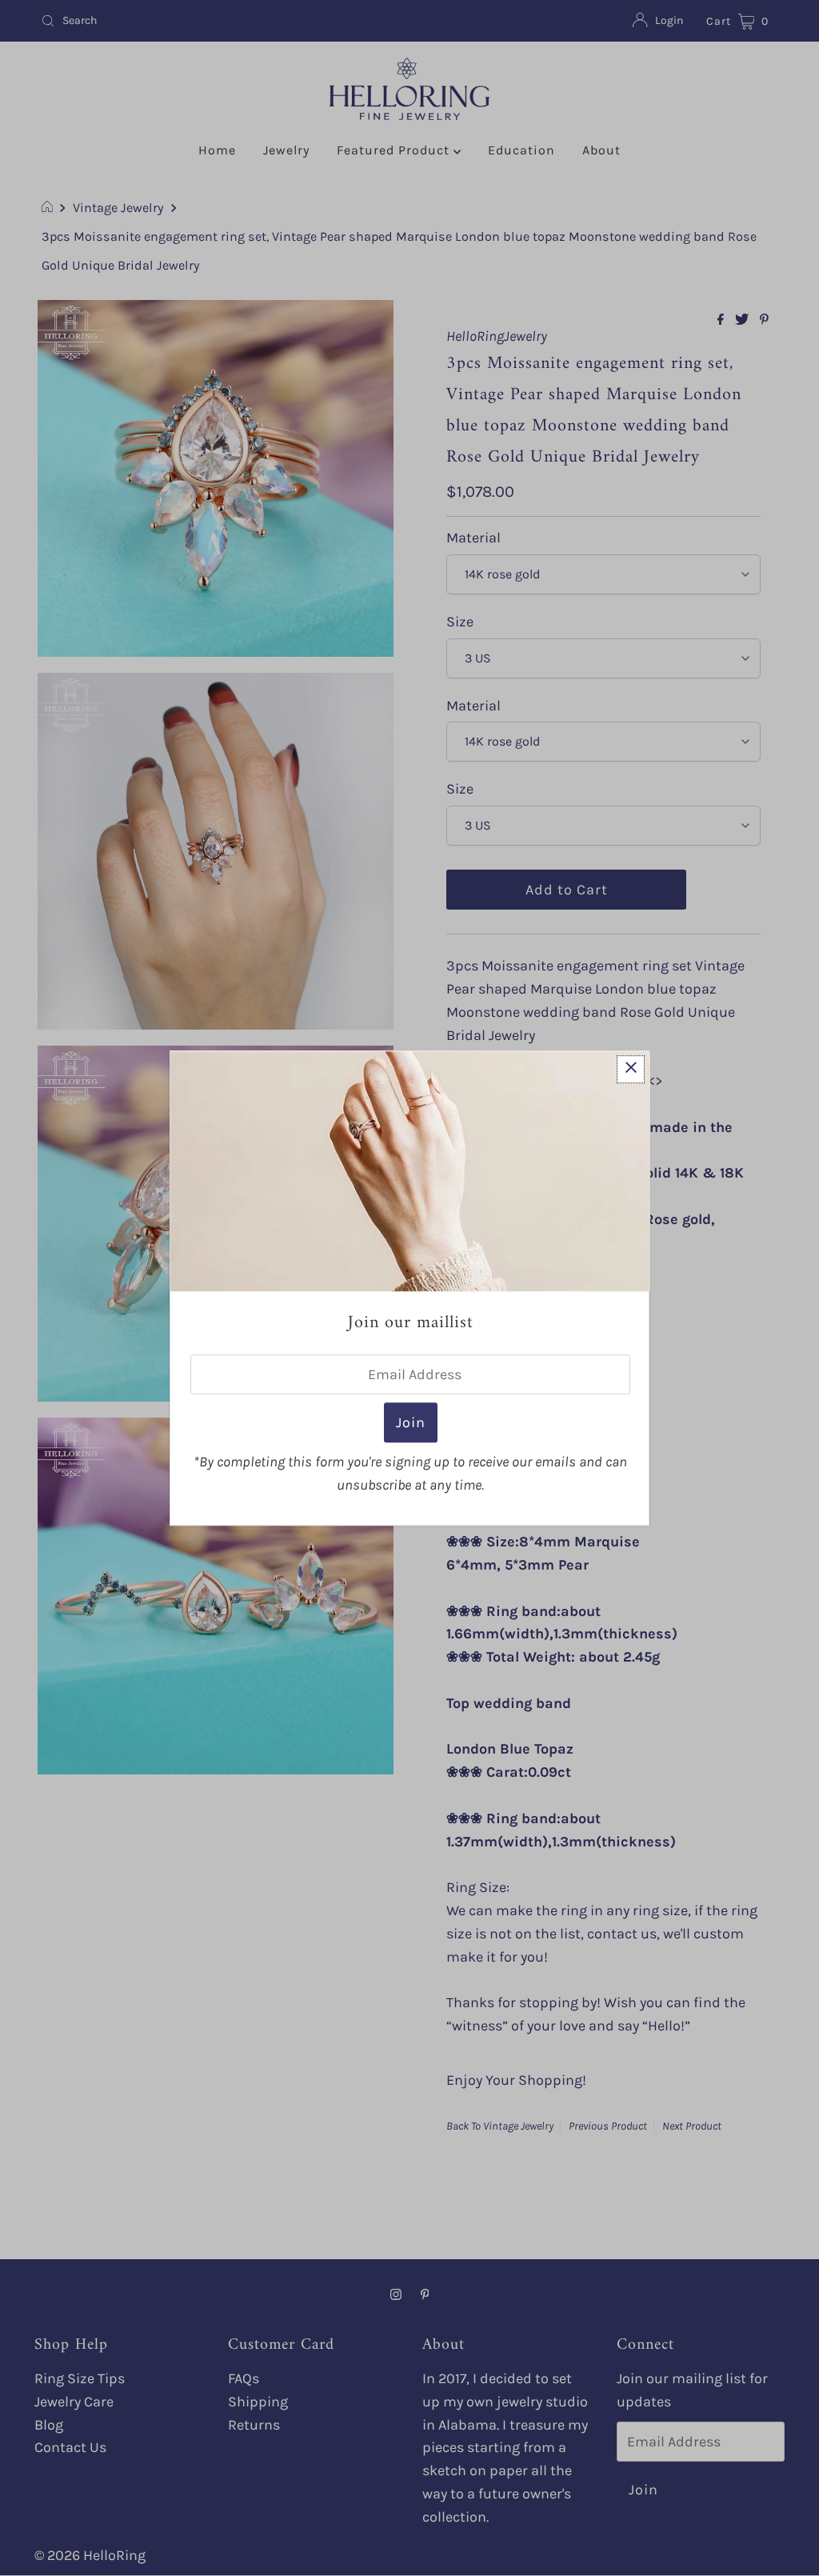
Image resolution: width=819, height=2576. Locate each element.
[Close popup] (631, 1069)
